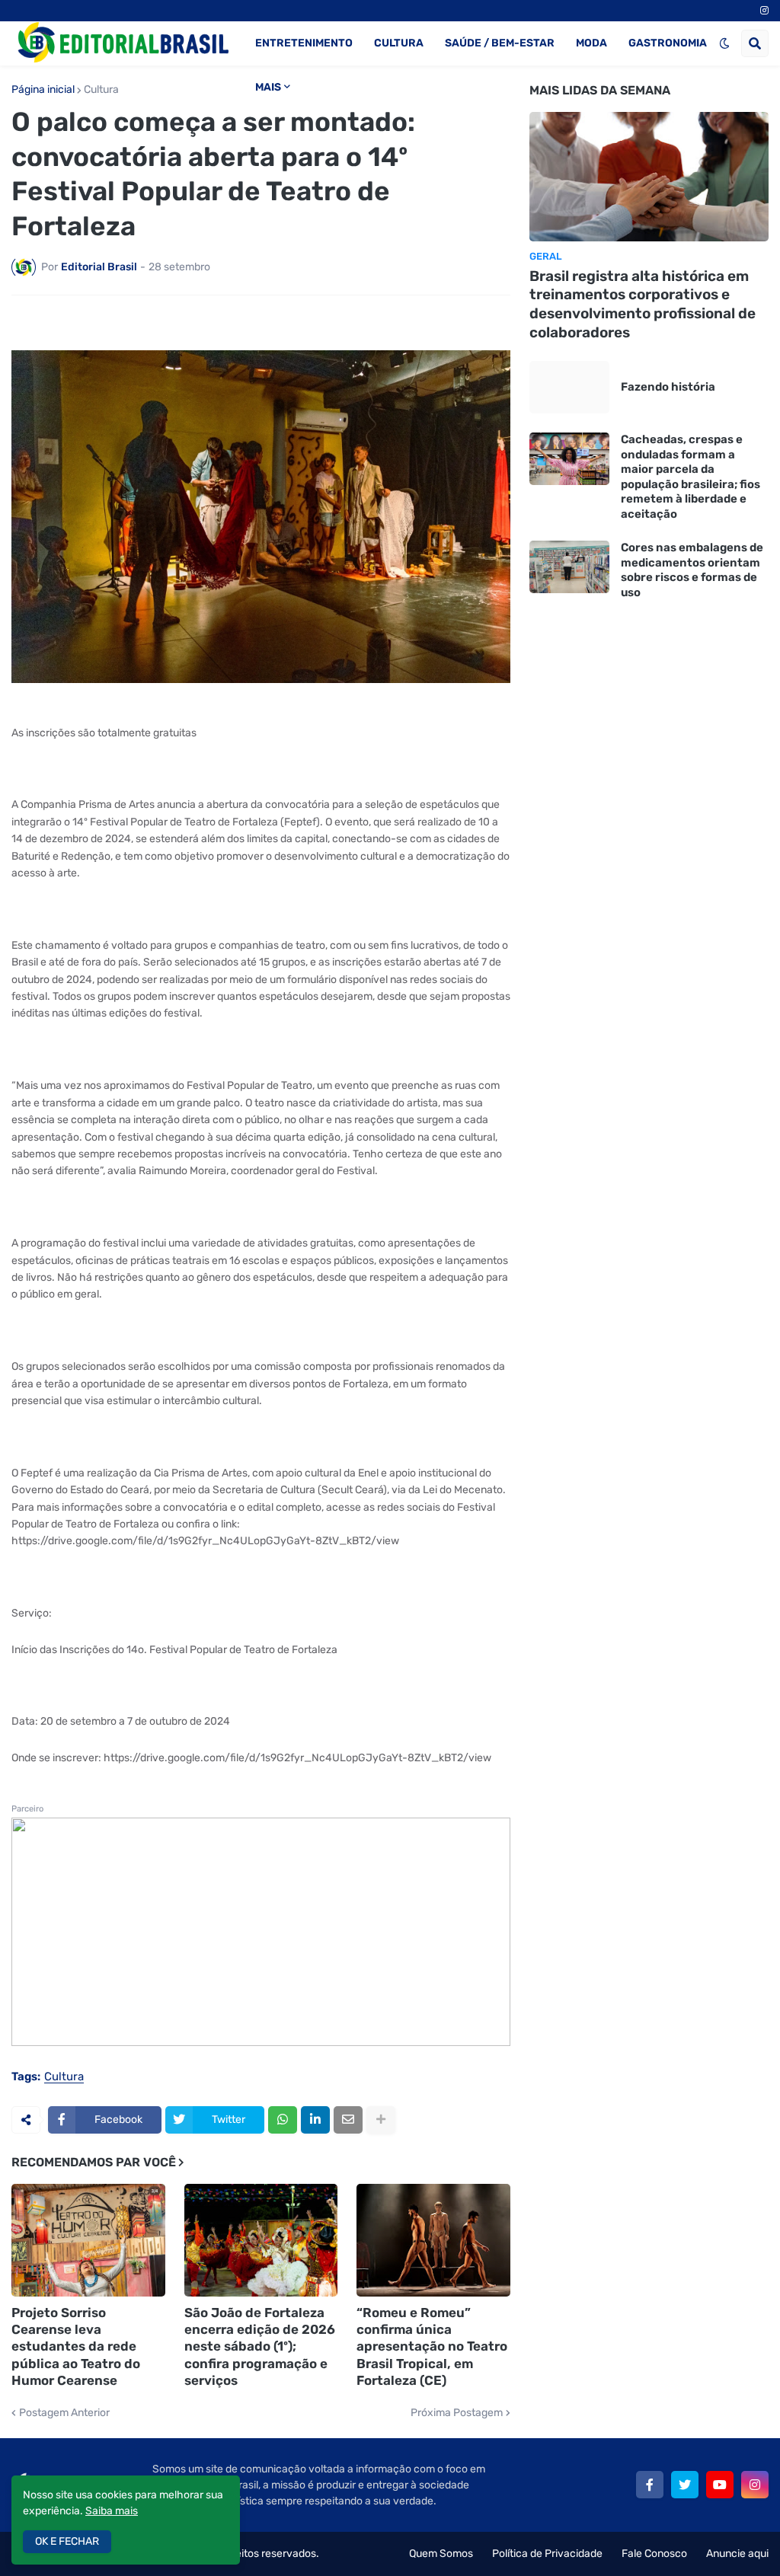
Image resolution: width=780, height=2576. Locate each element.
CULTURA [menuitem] (399, 43)
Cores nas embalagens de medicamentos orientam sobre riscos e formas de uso (692, 570)
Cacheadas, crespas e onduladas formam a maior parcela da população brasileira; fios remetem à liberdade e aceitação (690, 477)
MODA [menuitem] (591, 43)
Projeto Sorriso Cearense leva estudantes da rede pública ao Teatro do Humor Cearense (76, 2346)
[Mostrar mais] (381, 2120)
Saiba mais (112, 2511)
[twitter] (685, 2485)
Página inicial (43, 90)
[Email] (348, 2120)
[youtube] (720, 2485)
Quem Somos (441, 2554)
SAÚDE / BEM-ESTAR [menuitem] (500, 43)
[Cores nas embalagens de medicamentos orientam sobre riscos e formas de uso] (569, 567)
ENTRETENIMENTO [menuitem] (304, 43)
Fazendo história (668, 387)
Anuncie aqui (737, 2554)
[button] (724, 43)
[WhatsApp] (283, 2120)
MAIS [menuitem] (268, 87)
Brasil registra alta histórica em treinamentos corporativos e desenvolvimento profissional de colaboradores (643, 304)
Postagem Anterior (64, 2413)
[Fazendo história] (569, 387)
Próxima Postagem (457, 2413)
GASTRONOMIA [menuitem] (668, 43)
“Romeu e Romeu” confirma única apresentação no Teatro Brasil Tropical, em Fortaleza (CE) (432, 2346)
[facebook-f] (650, 2485)
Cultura (101, 90)
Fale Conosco (654, 2554)
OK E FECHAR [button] (67, 2541)
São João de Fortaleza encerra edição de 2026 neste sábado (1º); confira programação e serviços (260, 2346)
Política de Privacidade (547, 2554)
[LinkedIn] (315, 2120)
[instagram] (764, 11)
